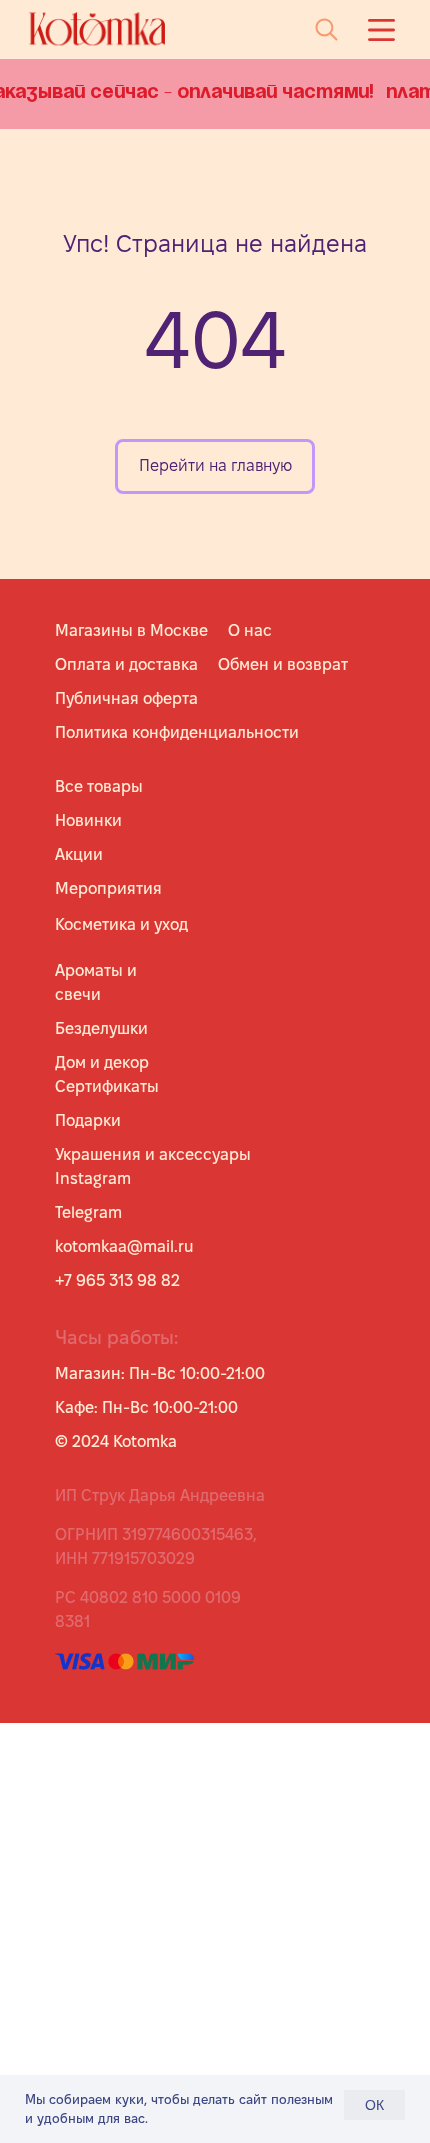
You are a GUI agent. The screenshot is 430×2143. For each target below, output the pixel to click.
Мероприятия (108, 888)
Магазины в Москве (131, 630)
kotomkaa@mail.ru (124, 1246)
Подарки (88, 1120)
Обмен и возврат (283, 664)
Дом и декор (102, 1062)
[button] (381, 30)
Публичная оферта (126, 698)
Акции (79, 854)
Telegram (88, 1212)
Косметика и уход (121, 924)
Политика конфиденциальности (177, 732)
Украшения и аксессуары (153, 1154)
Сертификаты (107, 1086)
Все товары (99, 786)
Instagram (93, 1178)
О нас (250, 630)
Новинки (88, 820)
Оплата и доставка (126, 664)
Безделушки (101, 1028)
